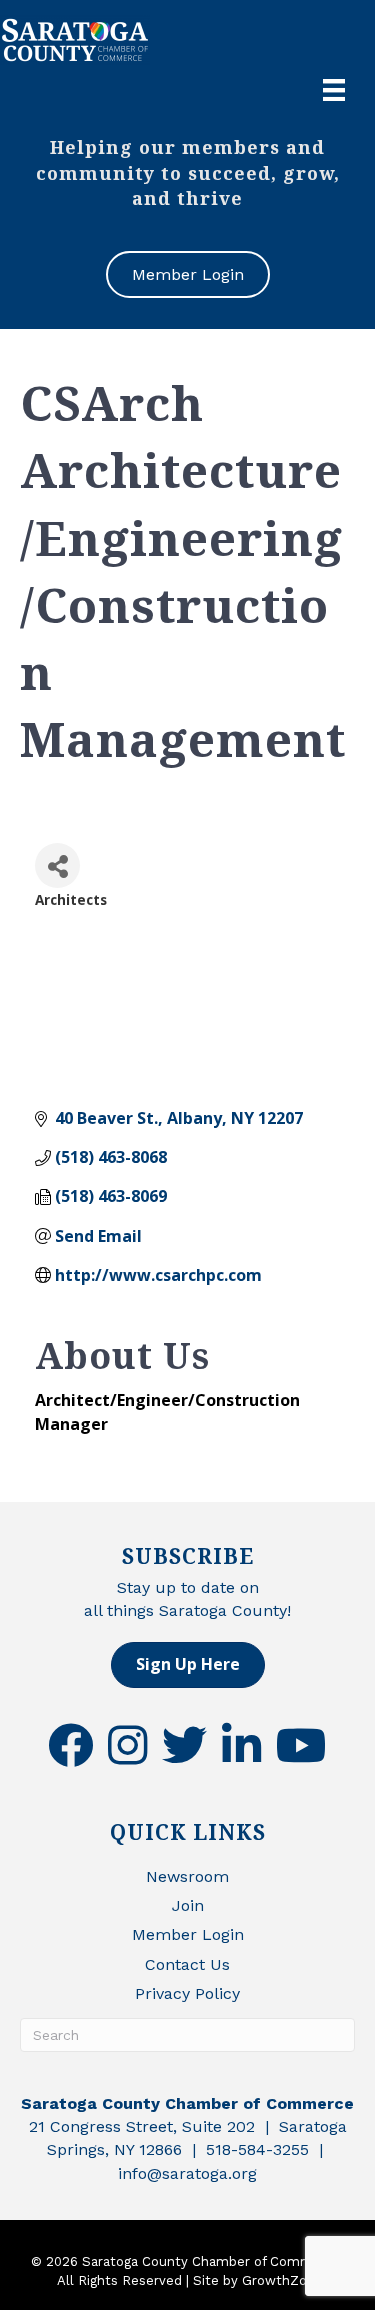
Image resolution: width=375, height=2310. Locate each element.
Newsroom (187, 1876)
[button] (188, 1664)
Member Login (188, 1934)
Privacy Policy (187, 1993)
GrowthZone (282, 2280)
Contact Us (187, 1964)
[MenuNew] (334, 90)
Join (188, 1905)
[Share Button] (57, 865)
